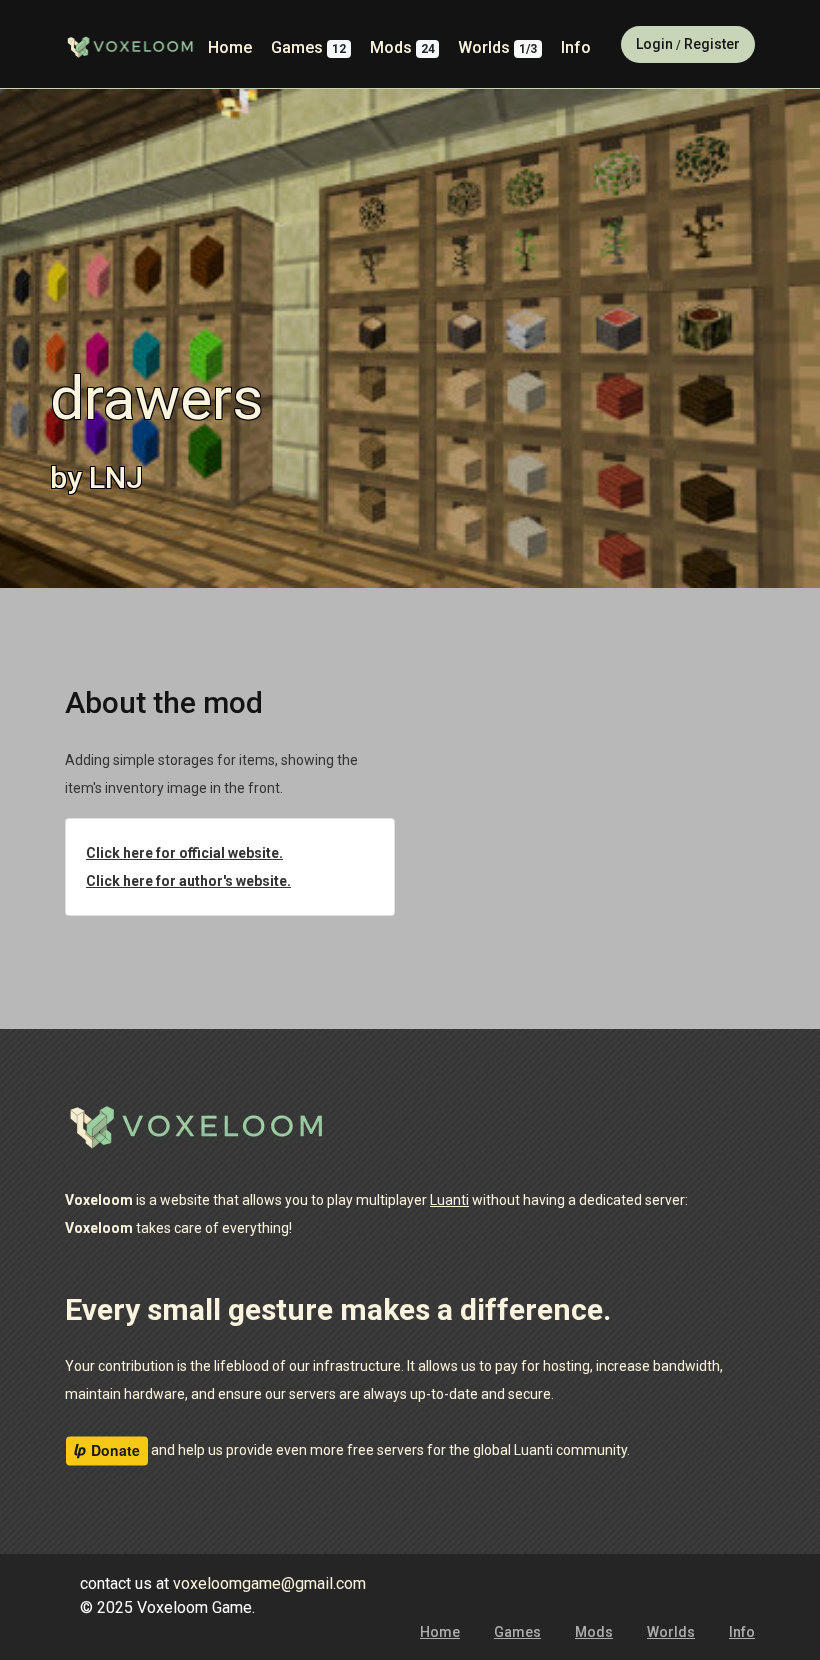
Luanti (449, 1200)
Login (654, 44)
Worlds (497, 47)
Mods (402, 47)
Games (308, 47)
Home (230, 47)
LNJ (116, 477)
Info (576, 47)
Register (712, 44)
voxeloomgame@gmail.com (269, 1583)
